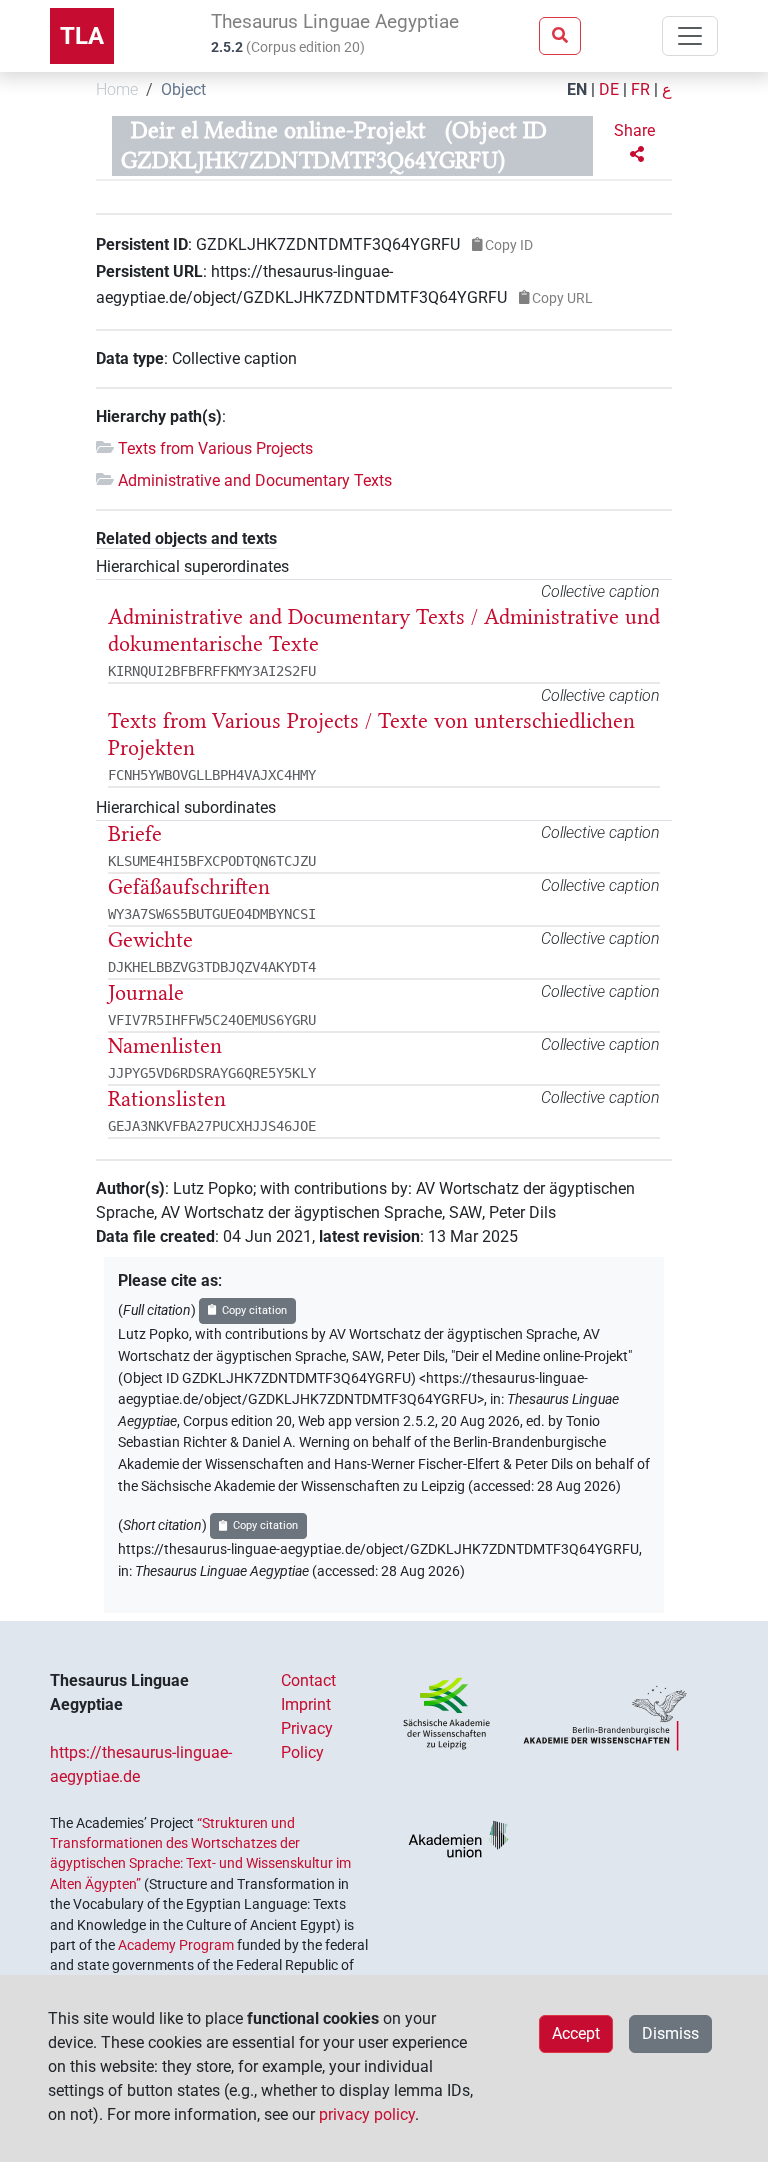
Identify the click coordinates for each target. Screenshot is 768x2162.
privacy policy (367, 2114)
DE (609, 89)
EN (577, 89)
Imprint (306, 1704)
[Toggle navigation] (690, 36)
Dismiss (670, 2033)
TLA (82, 36)
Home (117, 89)
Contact (308, 1680)
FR (640, 89)
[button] (636, 143)
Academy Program (176, 1945)
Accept (576, 2033)
